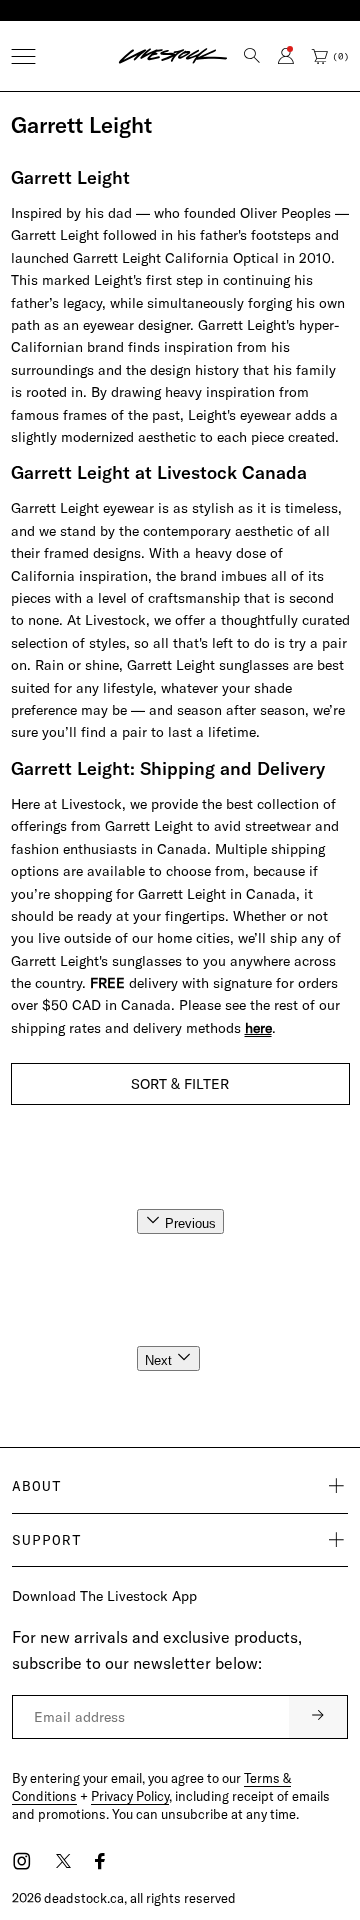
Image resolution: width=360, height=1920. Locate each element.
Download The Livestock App (104, 1596)
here (258, 1028)
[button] (23, 56)
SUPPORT (47, 1540)
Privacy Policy (130, 1796)
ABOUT (37, 1486)
